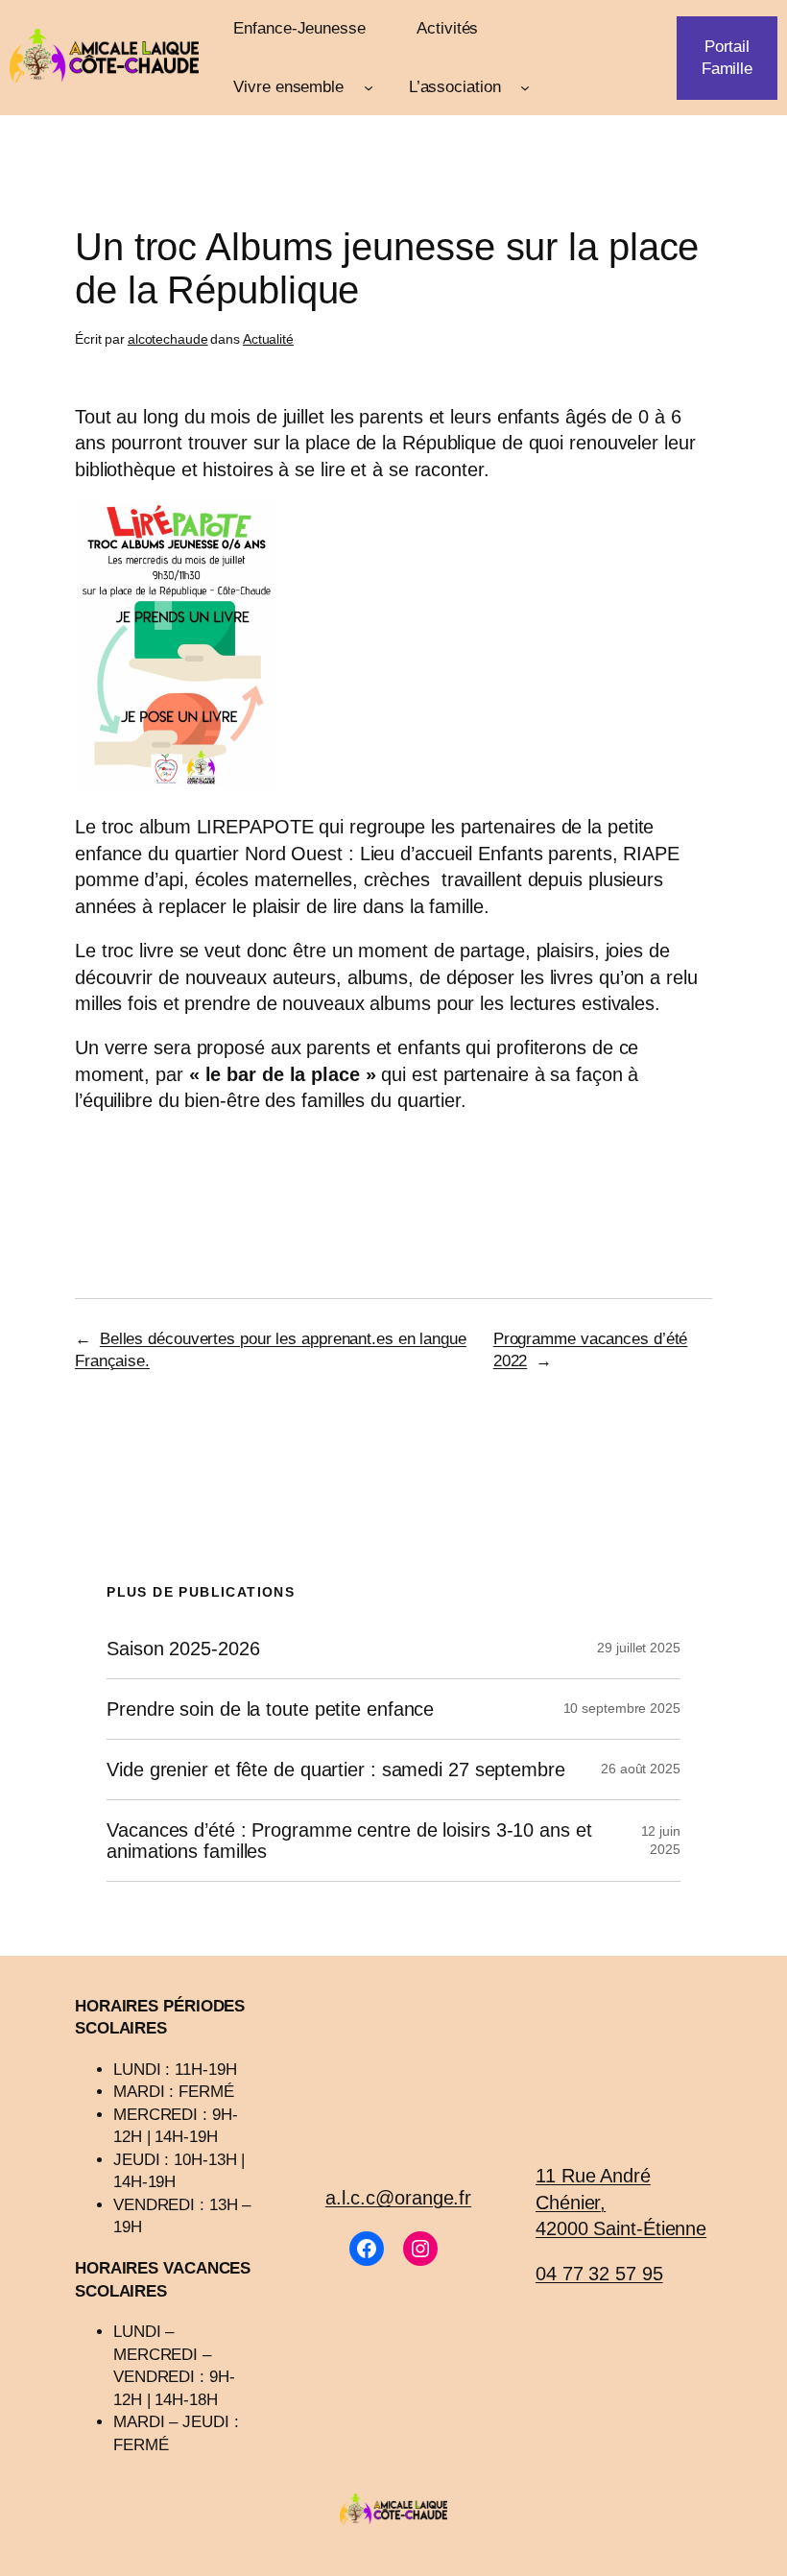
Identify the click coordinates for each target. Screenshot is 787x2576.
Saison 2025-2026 (183, 1649)
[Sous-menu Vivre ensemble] (369, 86)
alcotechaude (168, 339)
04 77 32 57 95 (599, 2274)
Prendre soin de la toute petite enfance (270, 1709)
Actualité (268, 339)
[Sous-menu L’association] (525, 86)
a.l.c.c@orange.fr (398, 2198)
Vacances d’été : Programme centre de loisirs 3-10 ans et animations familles (349, 1841)
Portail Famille (727, 58)
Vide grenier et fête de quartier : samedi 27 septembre (336, 1769)
